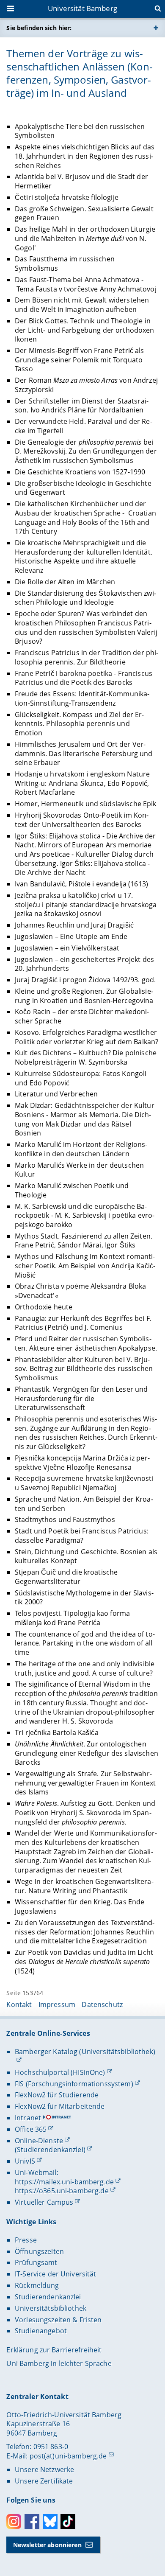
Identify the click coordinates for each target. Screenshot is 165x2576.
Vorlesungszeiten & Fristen (58, 2320)
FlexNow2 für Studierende (57, 2095)
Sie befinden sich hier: (39, 28)
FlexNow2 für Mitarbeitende (60, 2106)
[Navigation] (11, 9)
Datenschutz (102, 2004)
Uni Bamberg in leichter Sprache (59, 2363)
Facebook (32, 2521)
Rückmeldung (37, 2285)
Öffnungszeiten (39, 2251)
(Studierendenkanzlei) (50, 2150)
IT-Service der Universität (56, 2274)
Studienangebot (41, 2331)
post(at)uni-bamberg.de (68, 2456)
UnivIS (25, 2161)
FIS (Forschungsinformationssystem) (74, 2084)
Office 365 (31, 2129)
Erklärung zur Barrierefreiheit (54, 2350)
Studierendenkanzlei (48, 2297)
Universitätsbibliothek (51, 2308)
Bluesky (50, 2521)
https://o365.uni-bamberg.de (62, 2191)
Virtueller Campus (44, 2202)
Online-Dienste (39, 2141)
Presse (26, 2240)
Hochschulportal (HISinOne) (60, 2072)
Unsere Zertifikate (44, 2481)
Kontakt (19, 2004)
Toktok (68, 2521)
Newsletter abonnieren (47, 2545)
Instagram (14, 2521)
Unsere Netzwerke (44, 2469)
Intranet (28, 2118)
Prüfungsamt (36, 2262)
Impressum (57, 2004)
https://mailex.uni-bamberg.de (64, 2182)
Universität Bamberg (82, 8)
